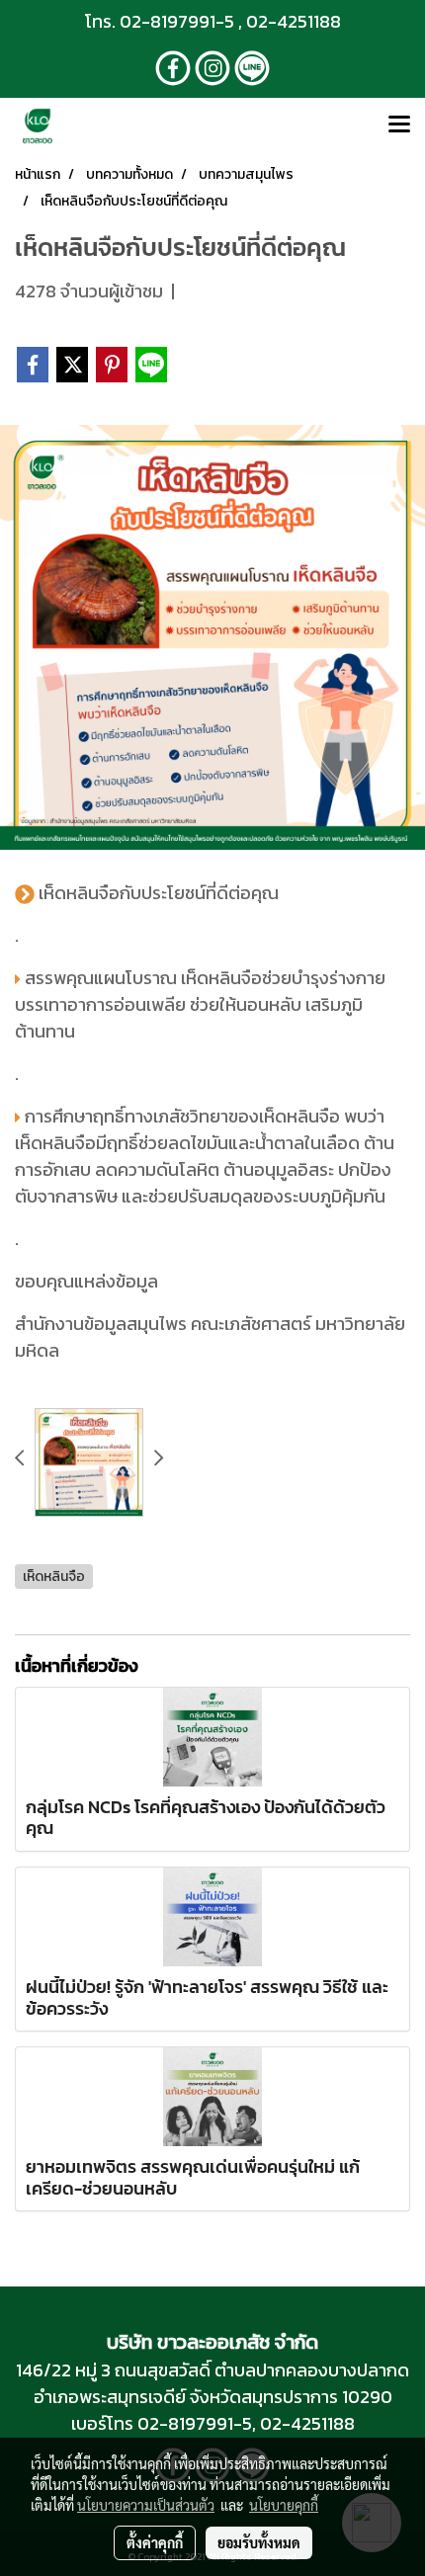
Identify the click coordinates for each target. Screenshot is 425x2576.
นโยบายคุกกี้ (284, 2505)
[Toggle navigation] (399, 125)
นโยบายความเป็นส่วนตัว (146, 2505)
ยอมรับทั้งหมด (259, 2542)
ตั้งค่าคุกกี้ (155, 2542)
